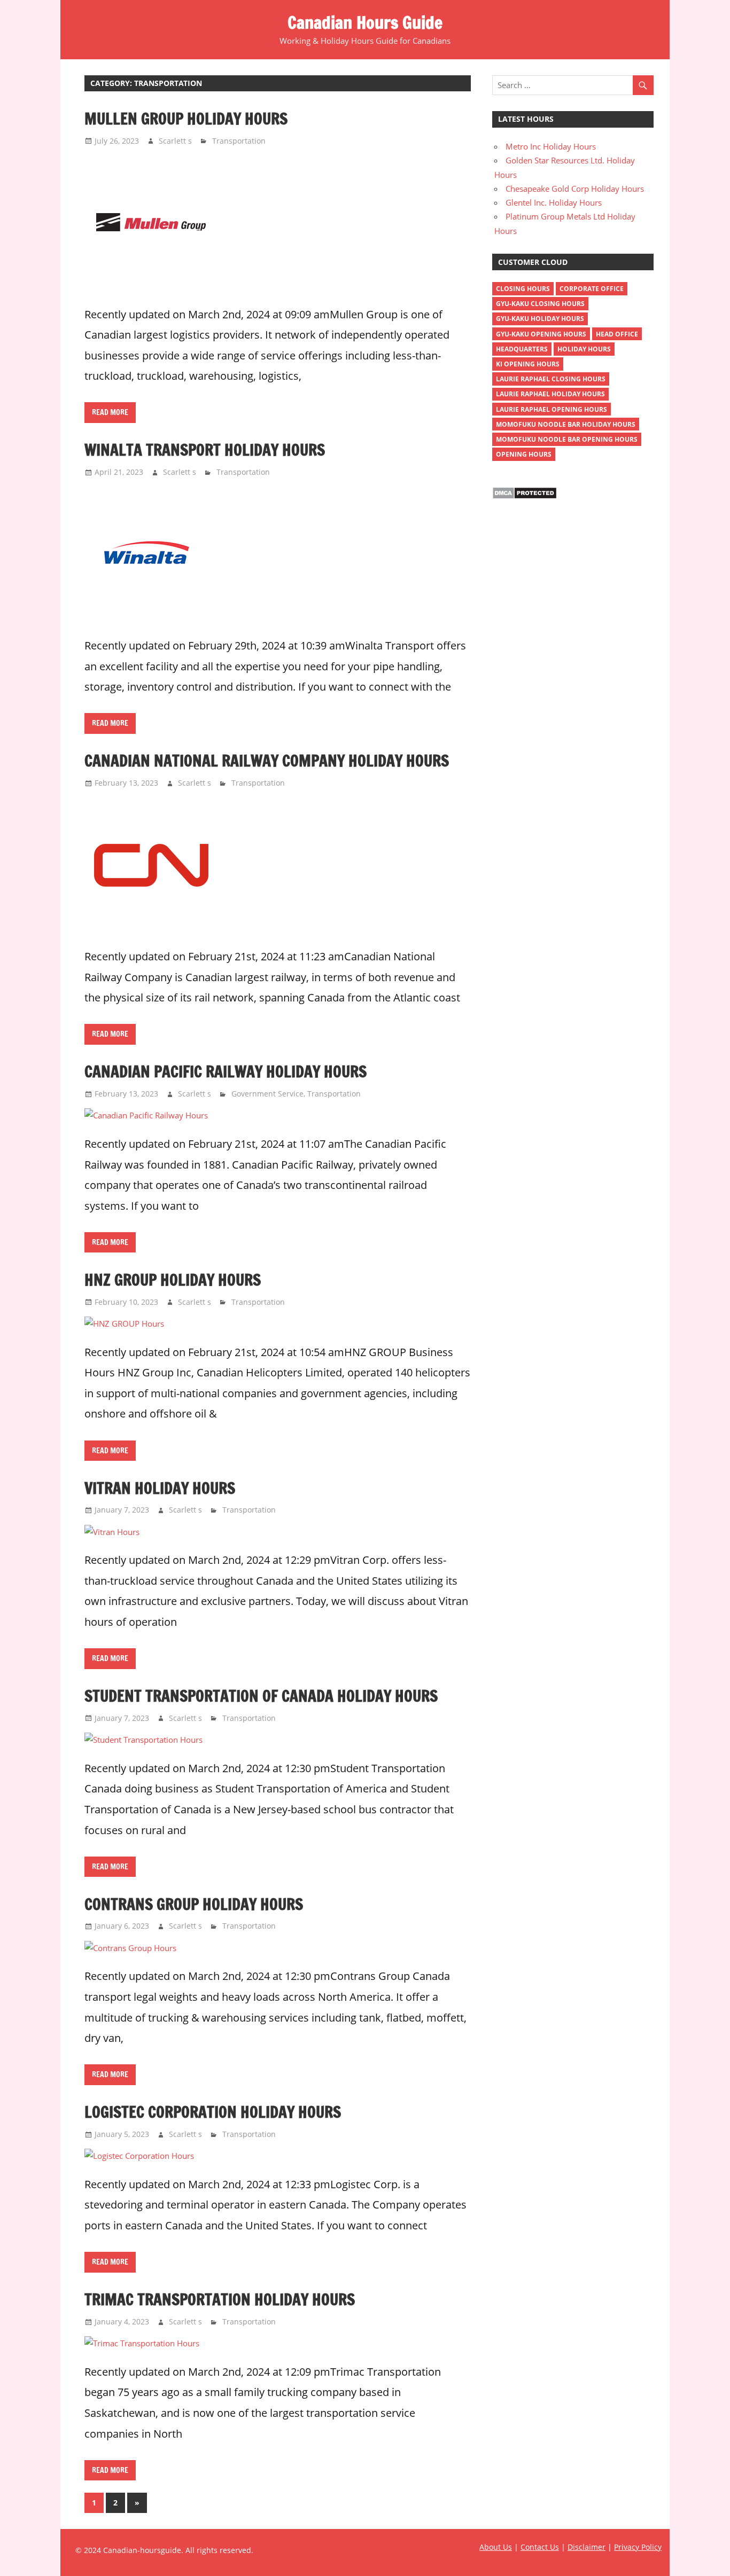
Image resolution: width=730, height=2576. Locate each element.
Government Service (267, 1094)
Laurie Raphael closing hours (551, 379)
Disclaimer (587, 2547)
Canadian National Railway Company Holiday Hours (267, 761)
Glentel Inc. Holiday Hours (554, 202)
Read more (110, 412)
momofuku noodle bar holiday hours (566, 424)
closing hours (523, 289)
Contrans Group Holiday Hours (194, 1904)
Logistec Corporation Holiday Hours (213, 2112)
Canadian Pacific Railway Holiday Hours (226, 1071)
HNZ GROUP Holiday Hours (173, 1280)
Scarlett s (175, 141)
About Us (496, 2547)
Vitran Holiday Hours (160, 1488)
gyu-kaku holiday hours (540, 319)
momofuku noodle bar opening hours (567, 439)
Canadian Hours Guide (365, 22)
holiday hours (584, 349)
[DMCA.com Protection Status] (525, 496)
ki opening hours (528, 364)
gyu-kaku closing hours (540, 304)
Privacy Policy (638, 2547)
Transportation (239, 141)
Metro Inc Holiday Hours (551, 146)
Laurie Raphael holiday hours (550, 394)
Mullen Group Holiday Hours (186, 119)
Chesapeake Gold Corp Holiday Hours (575, 189)
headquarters (522, 349)
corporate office (592, 289)
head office (617, 334)
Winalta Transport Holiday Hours (205, 450)
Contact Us (540, 2547)
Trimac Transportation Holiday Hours (220, 2299)
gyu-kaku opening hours (541, 334)
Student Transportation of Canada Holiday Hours (261, 1696)
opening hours (524, 454)
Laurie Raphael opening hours (552, 409)
